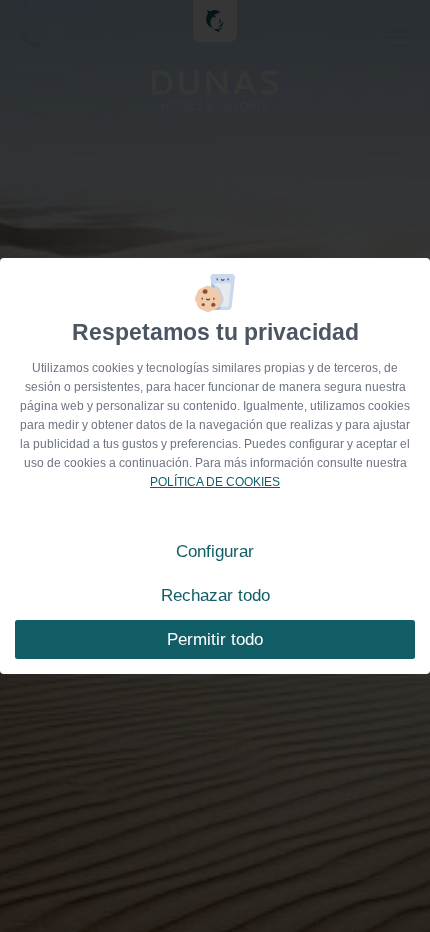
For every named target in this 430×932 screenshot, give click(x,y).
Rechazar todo (215, 595)
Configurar (215, 551)
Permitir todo (215, 639)
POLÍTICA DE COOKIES (215, 482)
